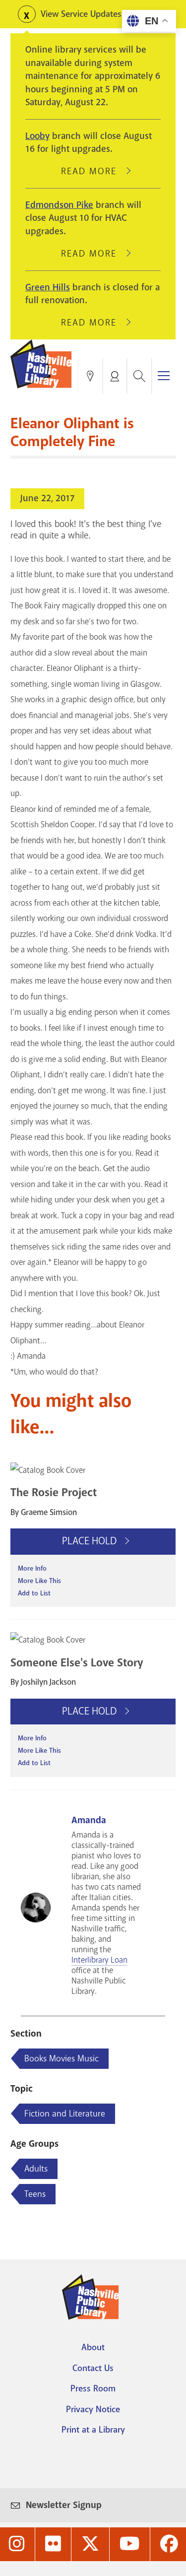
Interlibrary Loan (99, 1960)
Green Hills (48, 287)
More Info (32, 1568)
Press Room (93, 2388)
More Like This (39, 1581)
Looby (37, 136)
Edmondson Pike (59, 205)
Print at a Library (93, 2430)
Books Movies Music (62, 2058)
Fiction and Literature (65, 2114)
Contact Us (93, 2368)
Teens (35, 2194)
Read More (93, 171)
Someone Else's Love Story (77, 1663)
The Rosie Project (54, 1492)
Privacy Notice (93, 2409)
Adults (36, 2169)
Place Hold (91, 1541)
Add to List (34, 1593)
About (93, 2347)
